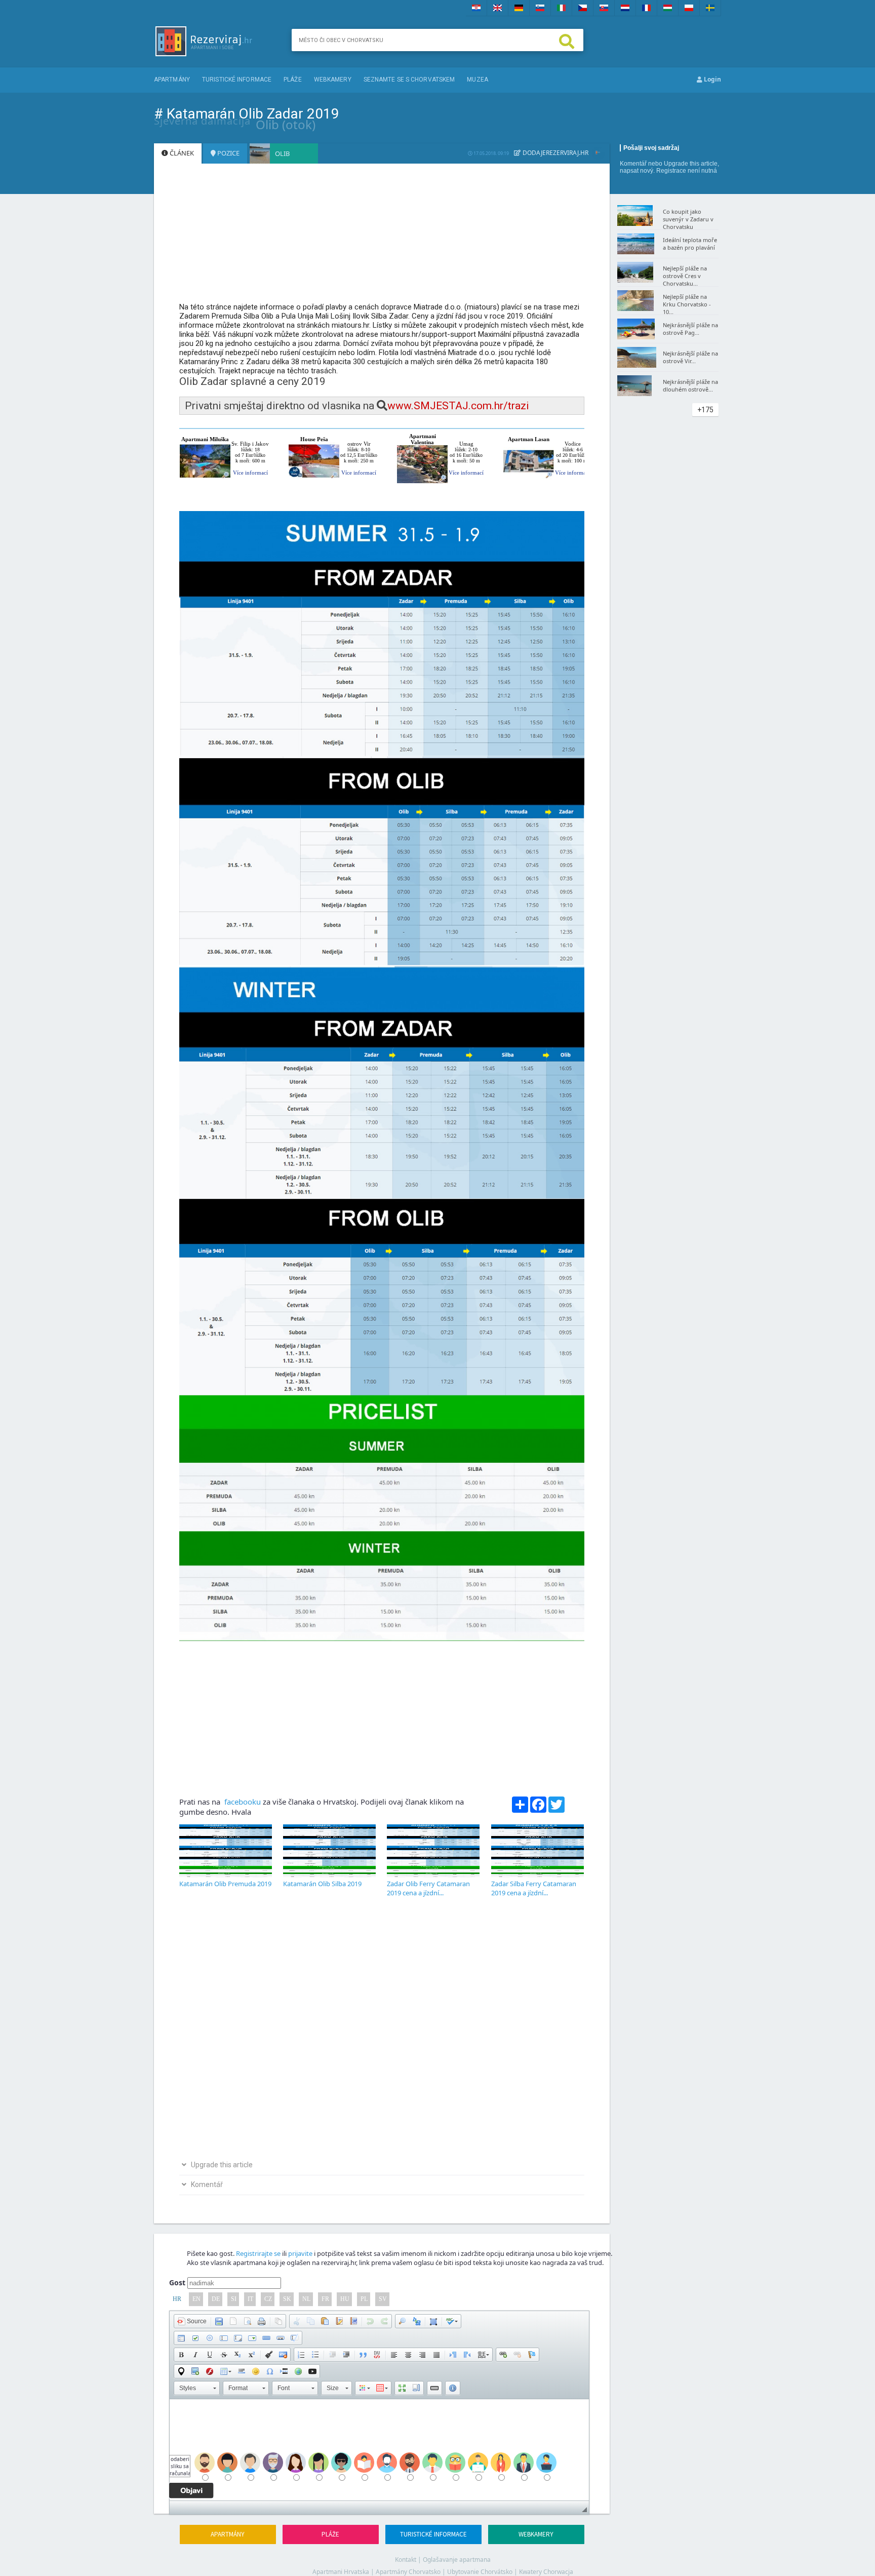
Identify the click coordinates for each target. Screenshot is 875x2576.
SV (383, 2299)
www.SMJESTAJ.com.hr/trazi (458, 406)
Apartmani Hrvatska (341, 2572)
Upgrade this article (691, 164)
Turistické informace (237, 80)
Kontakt (406, 2560)
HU (345, 2299)
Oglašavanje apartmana (457, 2560)
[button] (192, 2321)
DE (216, 2299)
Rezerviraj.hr (567, 153)
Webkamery (333, 80)
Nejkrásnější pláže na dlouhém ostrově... (690, 385)
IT (250, 2299)
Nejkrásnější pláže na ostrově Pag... (690, 329)
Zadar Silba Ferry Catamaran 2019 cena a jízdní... (534, 1888)
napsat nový (637, 171)
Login (712, 79)
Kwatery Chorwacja (546, 2572)
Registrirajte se (258, 2253)
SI (234, 2299)
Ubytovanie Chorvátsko (480, 2572)
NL (306, 2299)
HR (177, 2299)
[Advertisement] (382, 238)
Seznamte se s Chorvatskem (409, 80)
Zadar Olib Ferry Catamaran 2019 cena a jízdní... (428, 1888)
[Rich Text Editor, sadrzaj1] (379, 2450)
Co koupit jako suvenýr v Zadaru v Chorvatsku (688, 219)
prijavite (300, 2253)
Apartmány (172, 80)
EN (196, 2299)
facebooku (242, 1802)
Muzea (478, 80)
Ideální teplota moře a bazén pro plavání (690, 244)
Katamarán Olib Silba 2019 (322, 1884)
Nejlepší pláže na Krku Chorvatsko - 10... (687, 304)
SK (287, 2299)
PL (364, 2299)
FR (325, 2299)
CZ (268, 2299)
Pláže (293, 80)
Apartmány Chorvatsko (408, 2572)
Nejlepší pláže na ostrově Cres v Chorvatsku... (685, 276)
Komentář (633, 164)
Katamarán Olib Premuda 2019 (225, 1884)
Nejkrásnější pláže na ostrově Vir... (690, 357)
